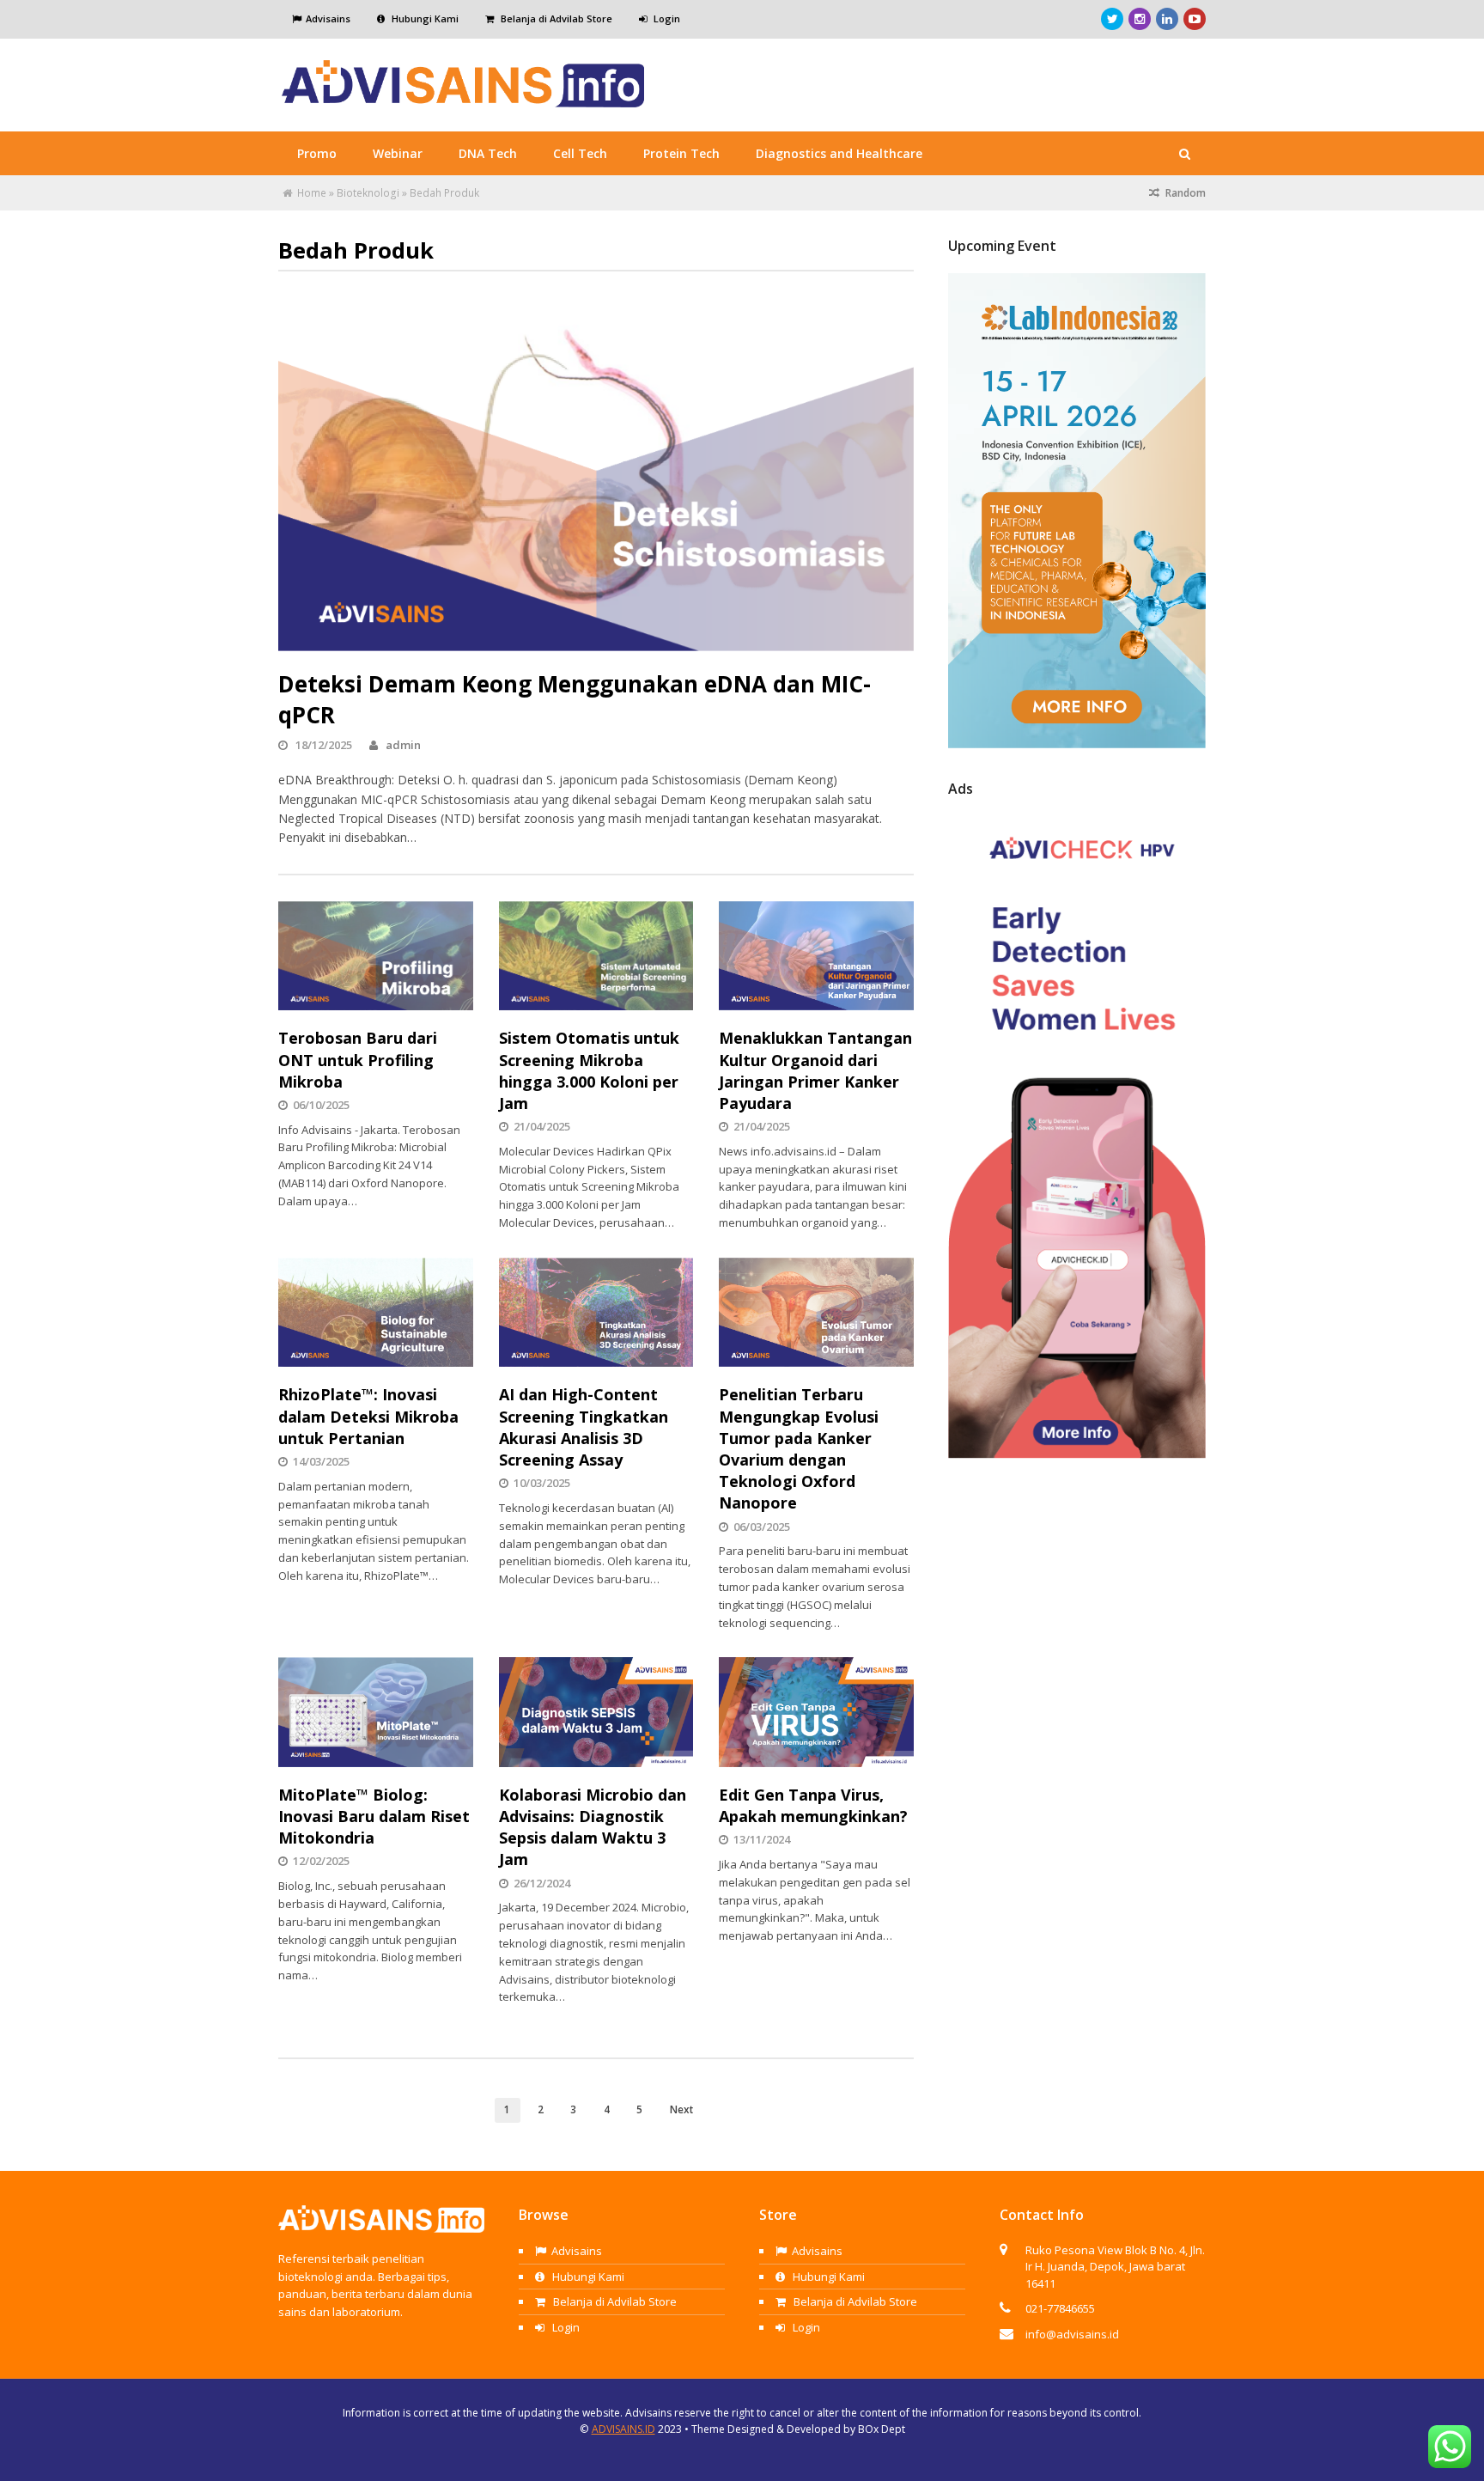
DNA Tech (488, 153)
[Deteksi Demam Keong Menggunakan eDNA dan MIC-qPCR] (596, 472)
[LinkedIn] (1167, 19)
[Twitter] (1112, 19)
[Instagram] (1140, 19)
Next (681, 2109)
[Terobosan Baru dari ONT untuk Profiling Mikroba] (376, 956)
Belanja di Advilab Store (555, 18)
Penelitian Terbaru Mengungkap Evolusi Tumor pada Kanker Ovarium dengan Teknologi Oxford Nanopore (799, 1448)
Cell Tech (580, 153)
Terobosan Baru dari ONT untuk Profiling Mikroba (358, 1059)
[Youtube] (1195, 19)
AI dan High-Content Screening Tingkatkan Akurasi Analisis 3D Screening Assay (584, 1427)
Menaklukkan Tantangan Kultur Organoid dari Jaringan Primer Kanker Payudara (815, 1070)
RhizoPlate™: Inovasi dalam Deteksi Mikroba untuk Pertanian (368, 1416)
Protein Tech (681, 153)
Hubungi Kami (424, 18)
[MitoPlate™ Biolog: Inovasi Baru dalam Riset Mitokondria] (376, 1712)
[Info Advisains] (464, 100)
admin (403, 745)
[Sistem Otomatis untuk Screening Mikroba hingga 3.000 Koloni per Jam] (596, 956)
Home (312, 193)
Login (666, 18)
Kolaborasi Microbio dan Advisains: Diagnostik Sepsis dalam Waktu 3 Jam (593, 1827)
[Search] (1184, 154)
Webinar (398, 153)
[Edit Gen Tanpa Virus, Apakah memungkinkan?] (816, 1712)
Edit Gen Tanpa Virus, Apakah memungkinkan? (813, 1805)
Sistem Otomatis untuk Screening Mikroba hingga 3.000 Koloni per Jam (589, 1070)
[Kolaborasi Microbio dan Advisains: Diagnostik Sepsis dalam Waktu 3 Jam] (596, 1712)
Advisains (328, 18)
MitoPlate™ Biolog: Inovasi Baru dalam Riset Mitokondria (374, 1816)
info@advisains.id (1072, 2334)
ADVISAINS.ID (623, 2429)
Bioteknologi (368, 193)
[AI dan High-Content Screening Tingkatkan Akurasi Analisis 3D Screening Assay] (596, 1313)
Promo (317, 153)
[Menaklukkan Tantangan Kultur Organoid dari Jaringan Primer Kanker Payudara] (816, 956)
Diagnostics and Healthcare (839, 153)
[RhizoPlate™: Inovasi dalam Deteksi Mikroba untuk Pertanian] (376, 1313)
